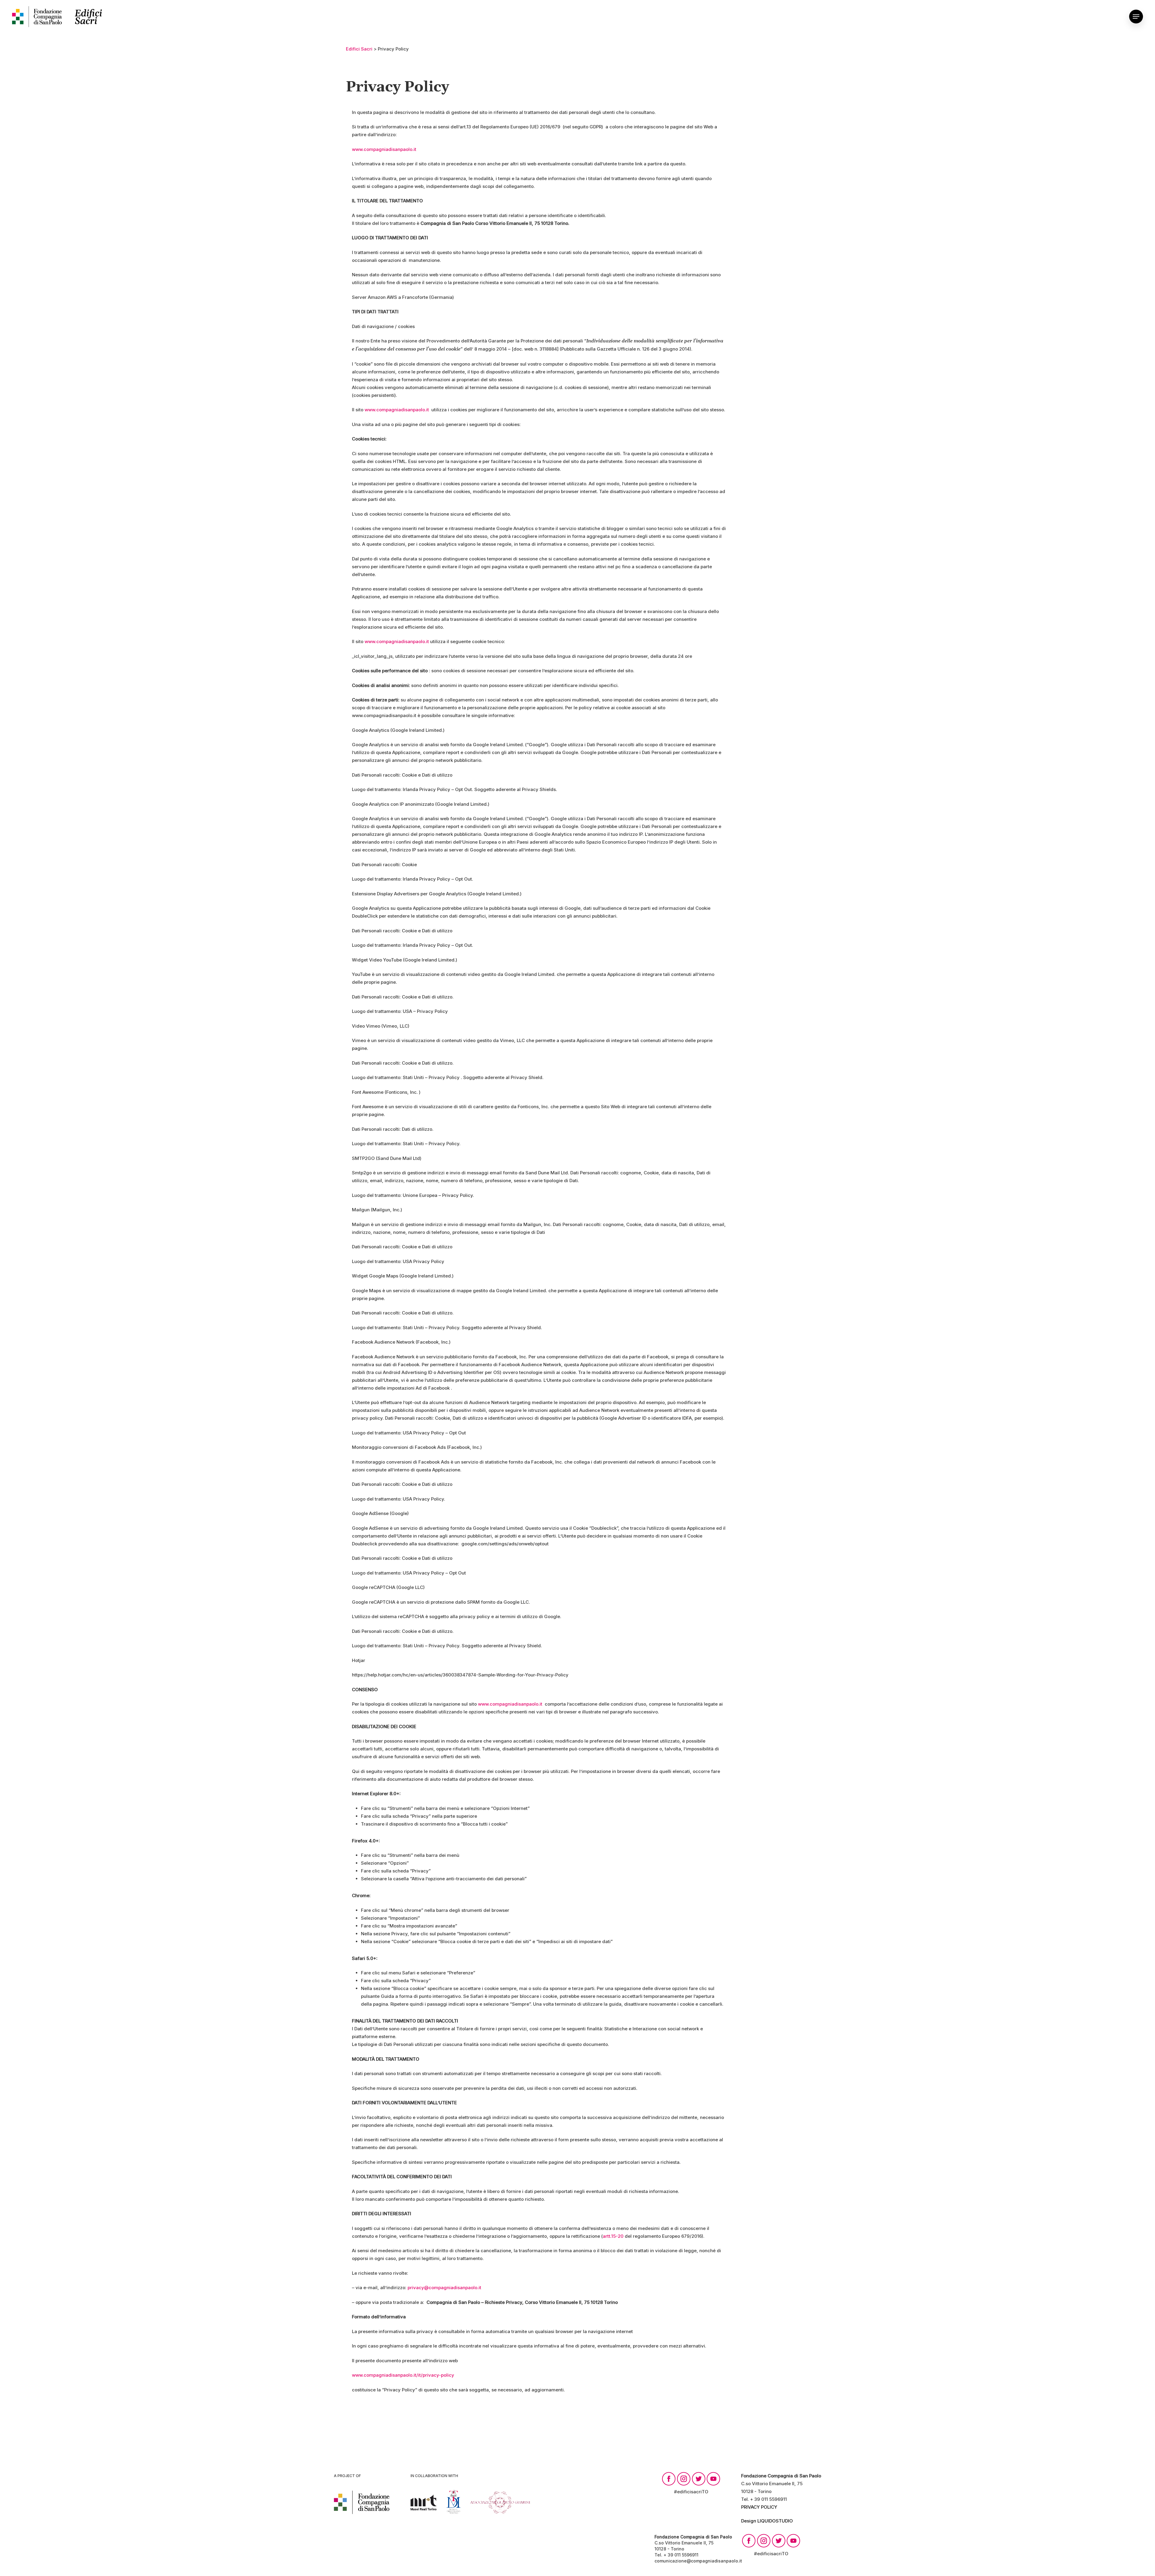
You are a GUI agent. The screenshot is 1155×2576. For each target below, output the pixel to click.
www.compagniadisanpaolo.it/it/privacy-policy (403, 2375)
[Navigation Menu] (1136, 17)
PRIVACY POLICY (759, 2507)
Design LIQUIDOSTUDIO (767, 2521)
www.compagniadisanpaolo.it (384, 149)
